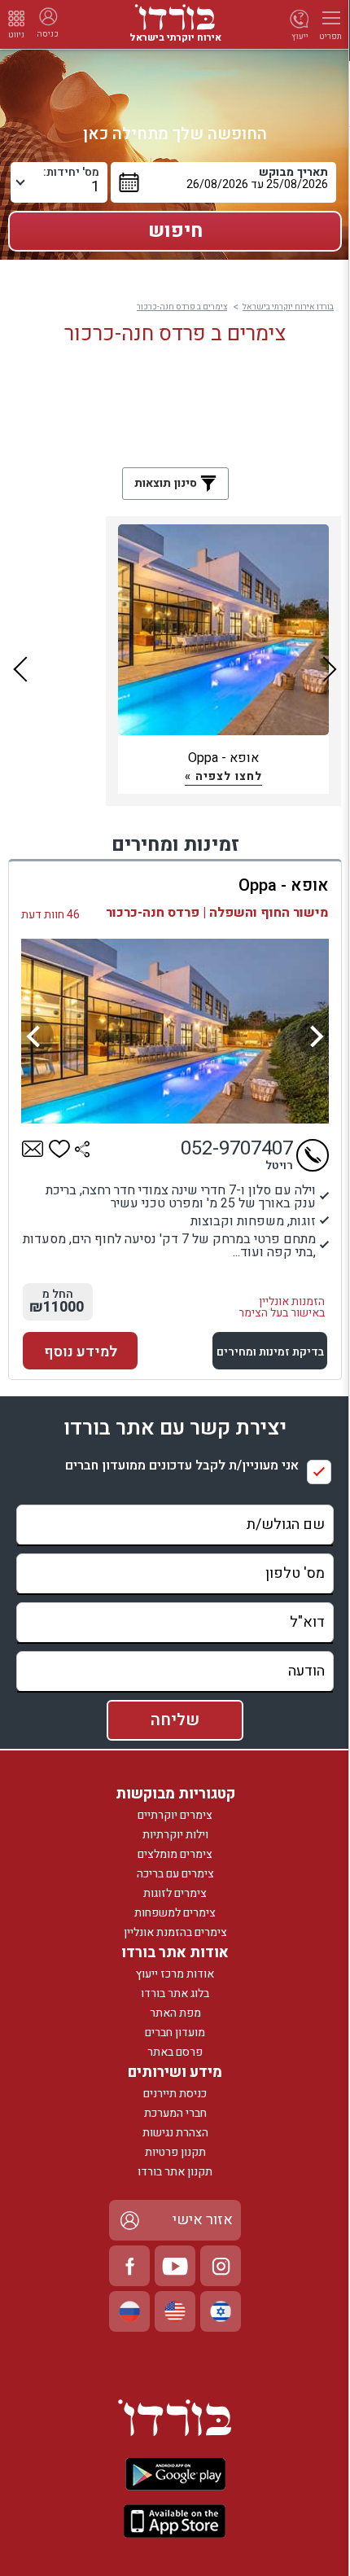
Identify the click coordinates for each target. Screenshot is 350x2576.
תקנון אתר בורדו (175, 2172)
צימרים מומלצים (175, 1854)
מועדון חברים (175, 2033)
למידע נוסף (81, 1352)
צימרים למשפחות (175, 1913)
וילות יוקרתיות (175, 1835)
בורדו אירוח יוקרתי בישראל (288, 307)
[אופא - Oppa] (175, 1031)
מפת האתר (175, 2013)
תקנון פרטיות (175, 2152)
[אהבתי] (59, 1149)
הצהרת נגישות (175, 2133)
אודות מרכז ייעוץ (175, 1974)
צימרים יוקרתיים (175, 1815)
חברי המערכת (175, 2113)
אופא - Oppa (284, 885)
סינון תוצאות (167, 483)
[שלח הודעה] (33, 1149)
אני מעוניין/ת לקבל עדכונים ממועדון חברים (182, 1466)
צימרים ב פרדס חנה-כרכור (182, 307)
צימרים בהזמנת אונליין (175, 1932)
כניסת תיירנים (175, 2094)
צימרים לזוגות (175, 1893)
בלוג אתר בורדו (175, 1993)
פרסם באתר (175, 2052)
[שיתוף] (82, 1149)
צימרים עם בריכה (175, 1874)
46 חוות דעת (50, 915)
